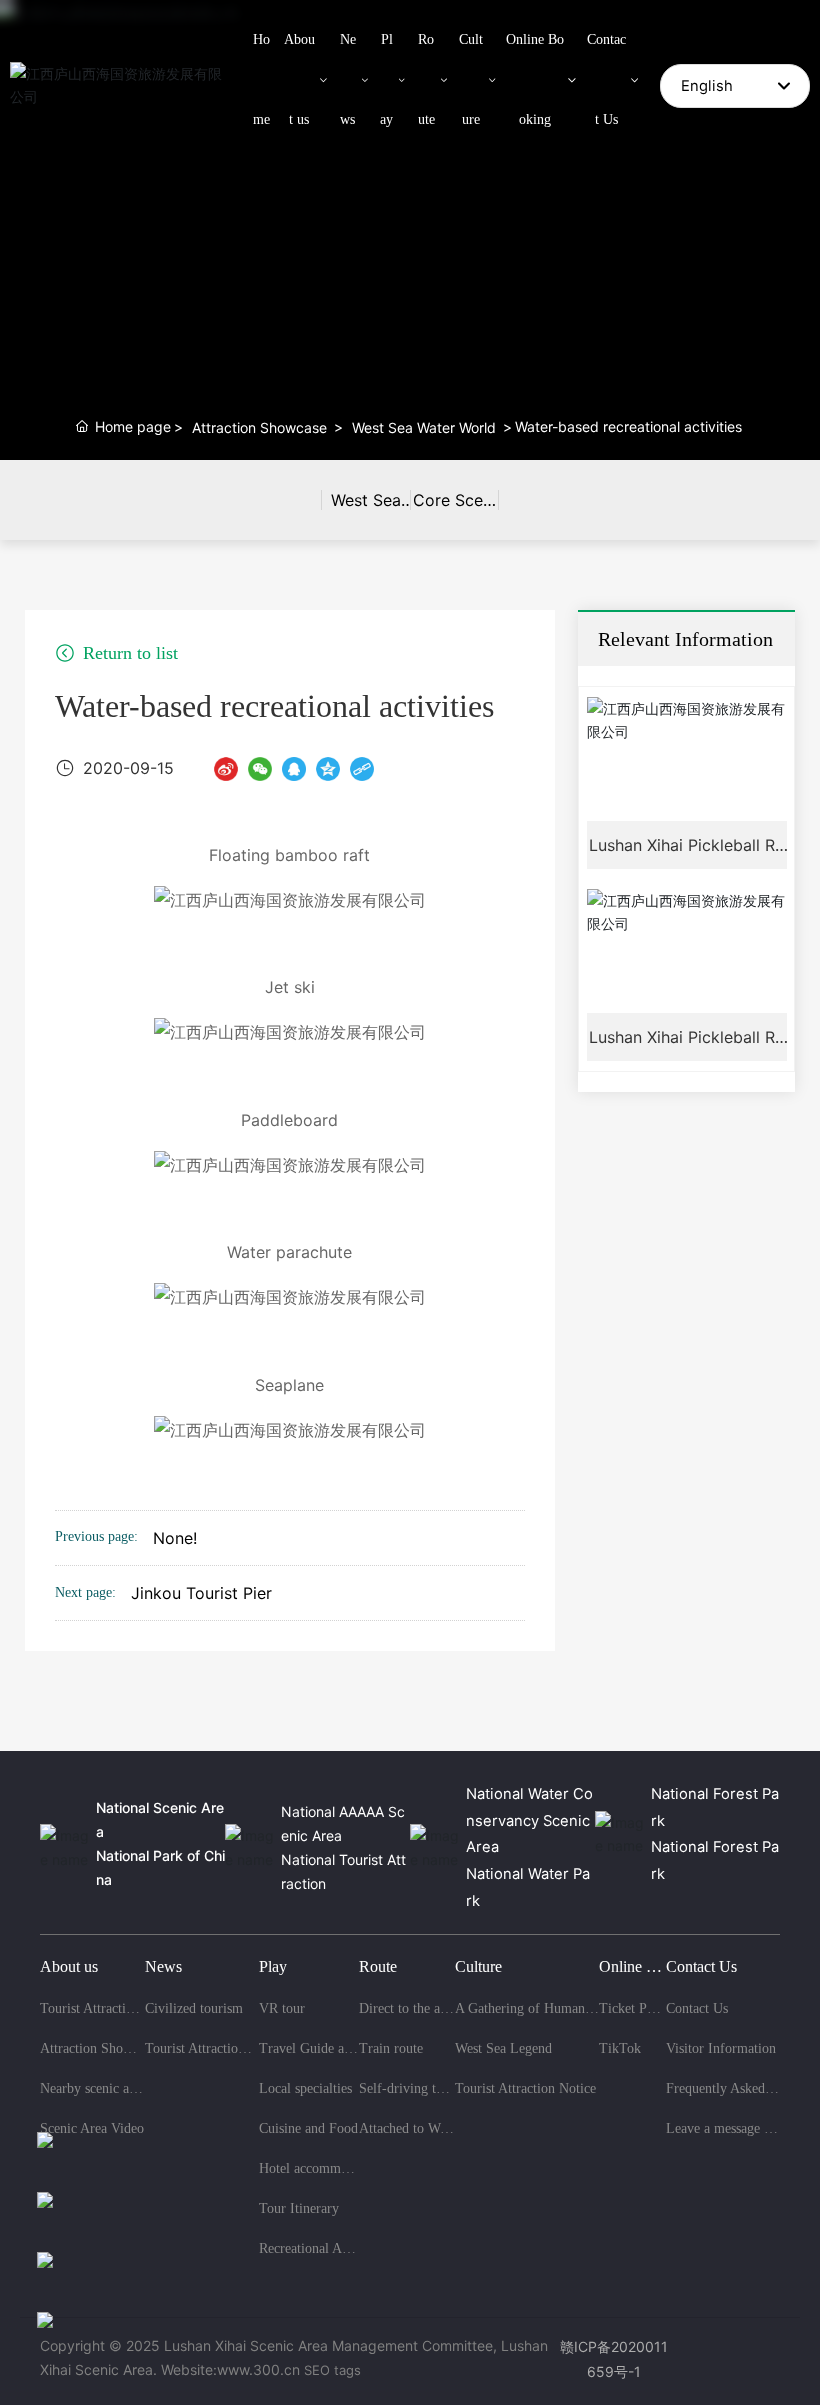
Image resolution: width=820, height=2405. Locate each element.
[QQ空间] (328, 767)
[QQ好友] (294, 767)
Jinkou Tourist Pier (201, 1593)
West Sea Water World (424, 427)
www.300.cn (258, 2369)
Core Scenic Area (454, 515)
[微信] (260, 767)
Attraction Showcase (259, 427)
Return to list (128, 653)
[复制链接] (362, 767)
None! (175, 1538)
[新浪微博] (226, 767)
